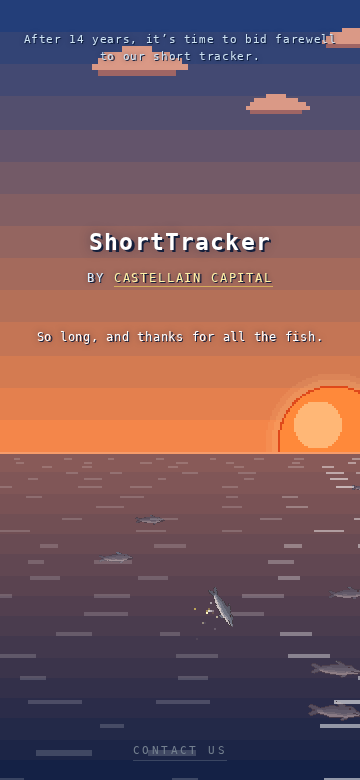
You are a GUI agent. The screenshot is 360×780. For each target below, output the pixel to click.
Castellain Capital (193, 278)
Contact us (180, 750)
